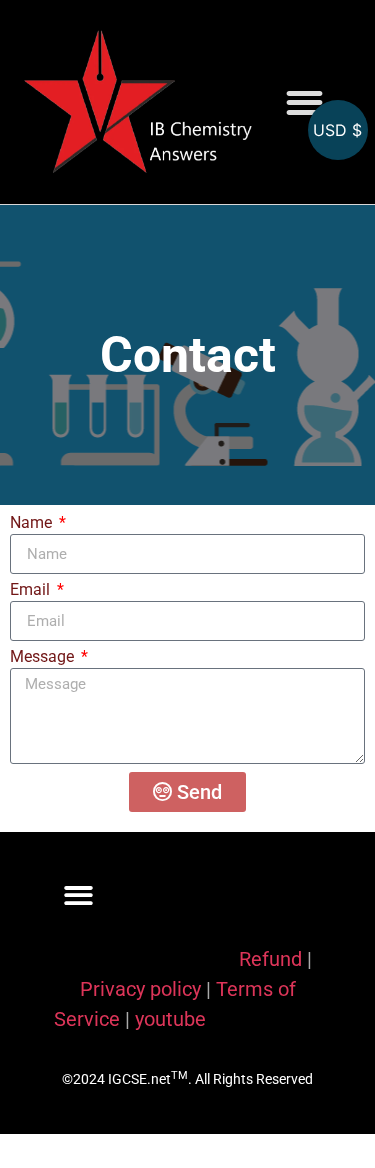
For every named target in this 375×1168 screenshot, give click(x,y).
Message (44, 657)
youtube (170, 1019)
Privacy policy (140, 989)
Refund (270, 959)
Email (32, 590)
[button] (305, 102)
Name (33, 523)
